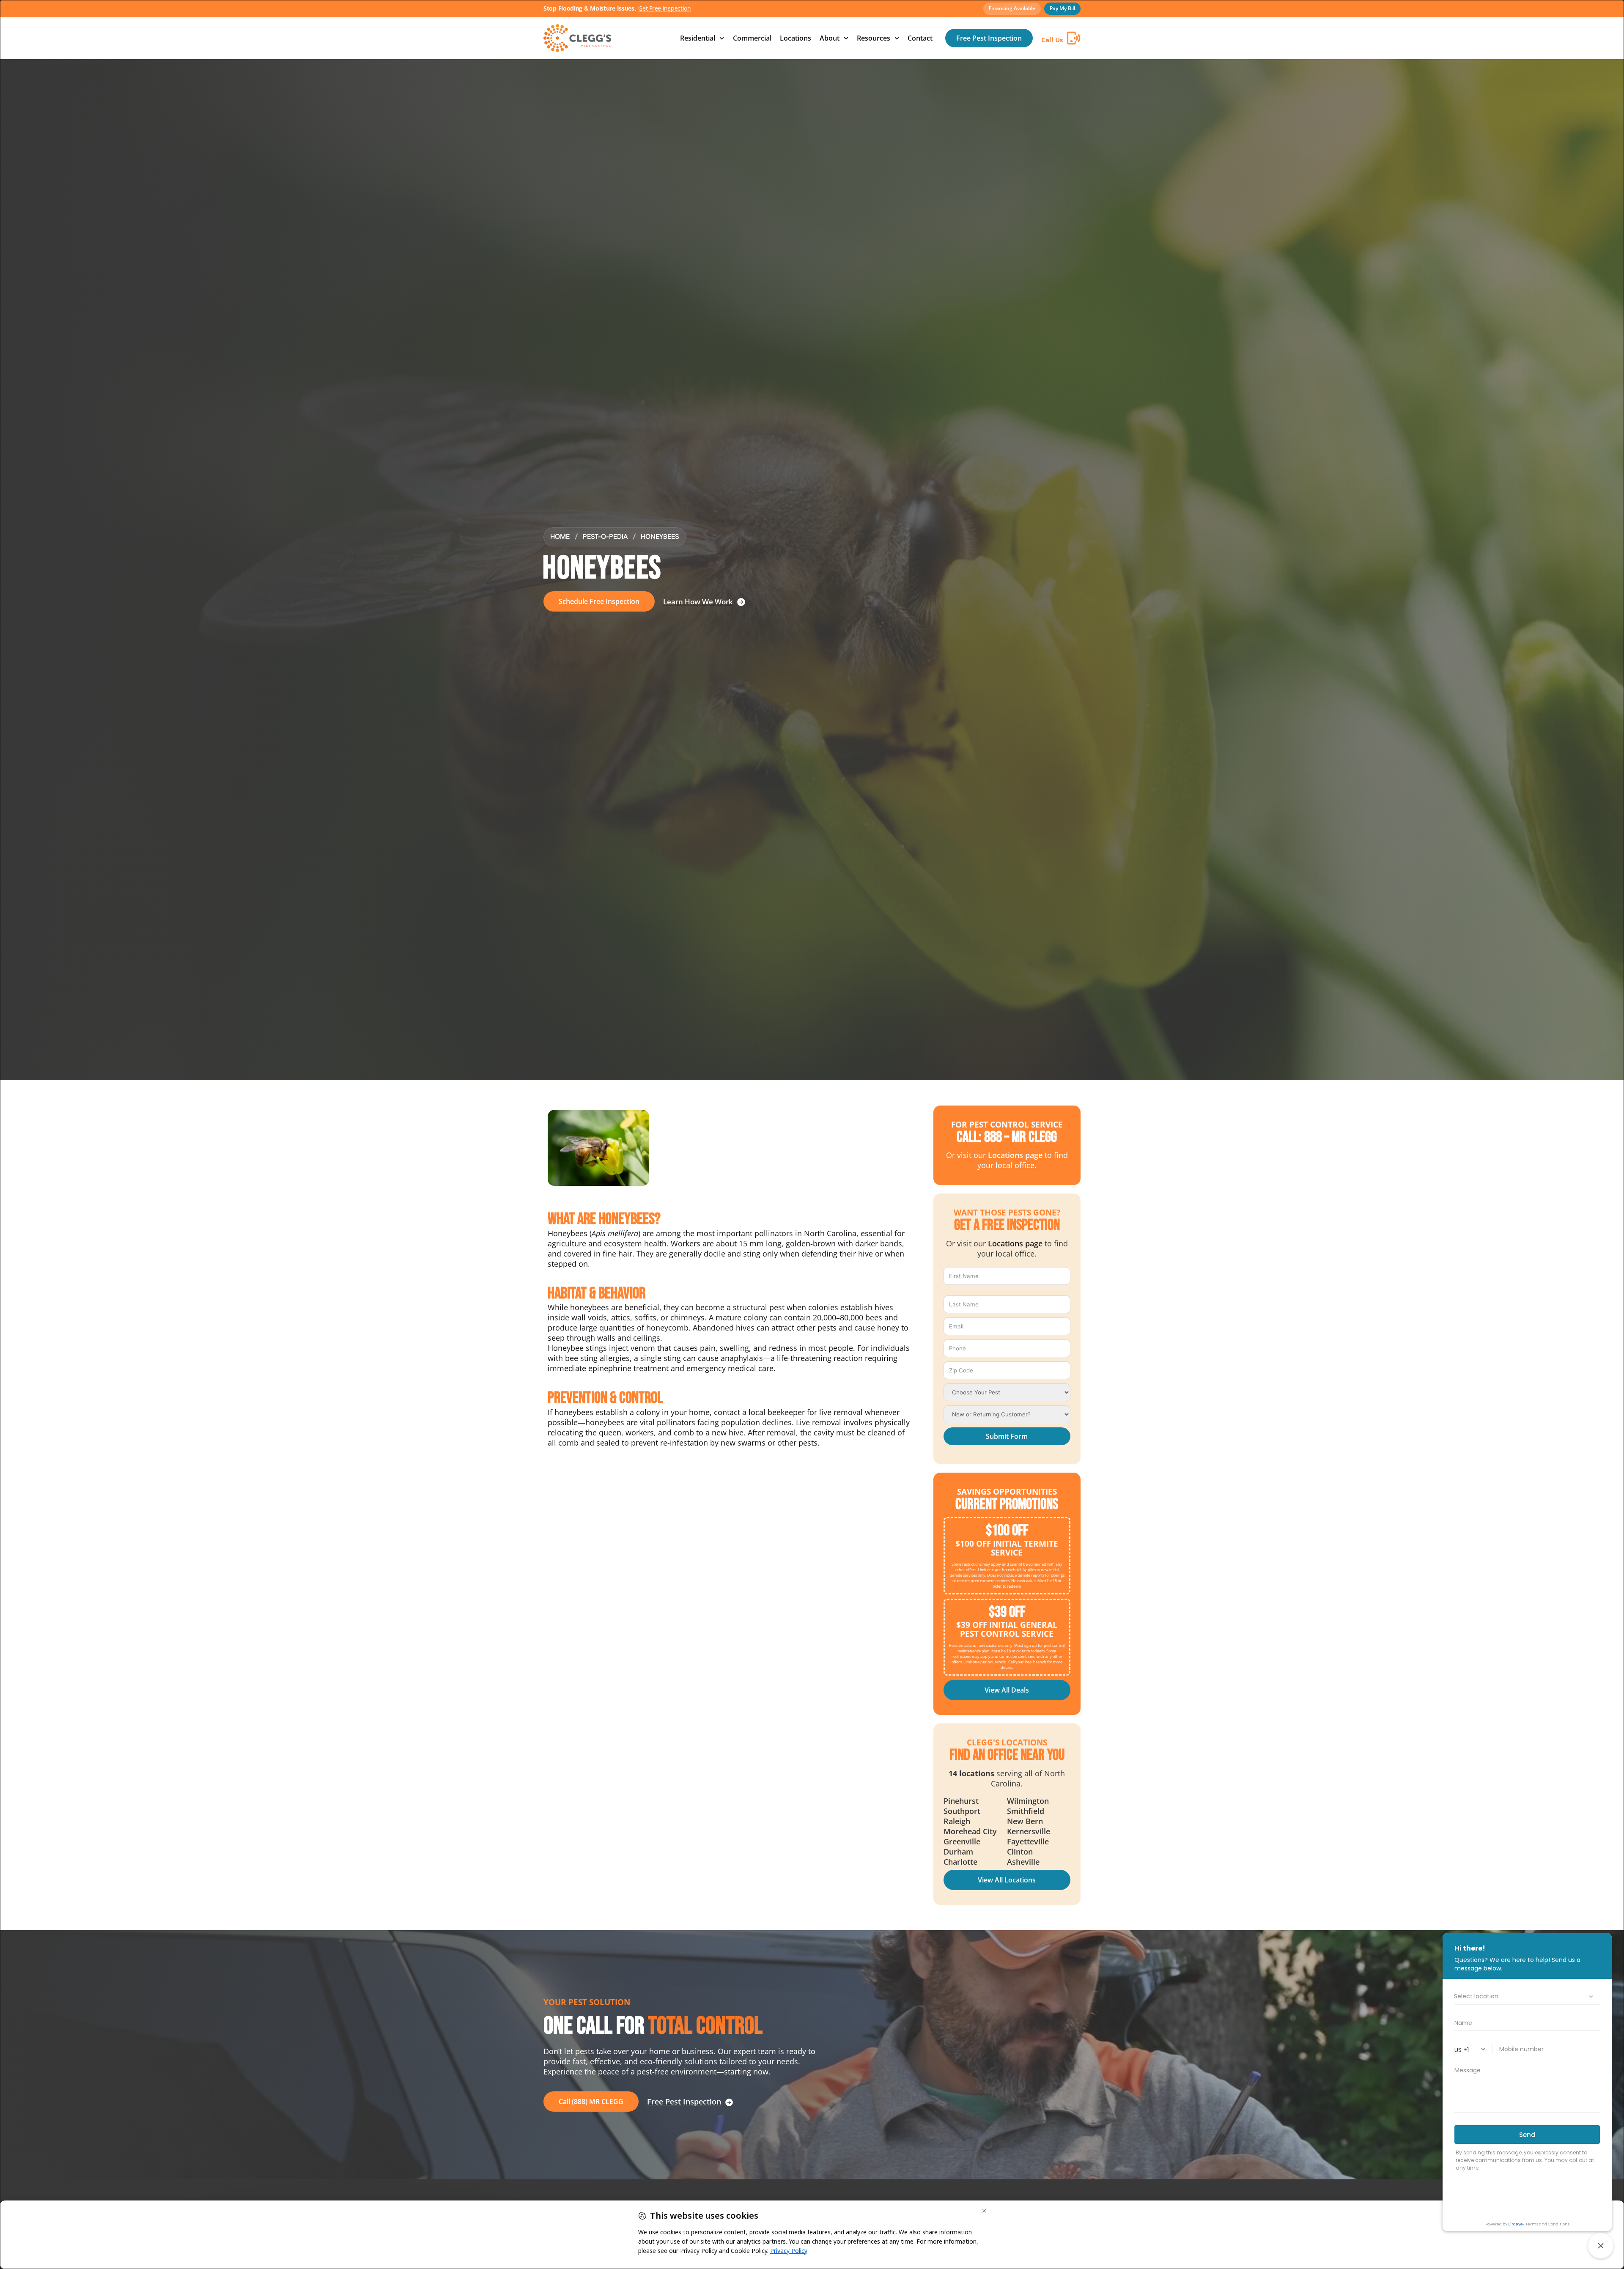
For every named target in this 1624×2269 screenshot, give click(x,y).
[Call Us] (1074, 38)
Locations (796, 38)
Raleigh (957, 1821)
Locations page (1015, 1155)
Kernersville (1029, 1831)
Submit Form (1007, 1436)
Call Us (1052, 40)
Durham (958, 1852)
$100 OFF (1007, 1531)
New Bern (1025, 1821)
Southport (962, 1811)
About (830, 38)
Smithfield (1026, 1811)
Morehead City (970, 1831)
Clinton (1020, 1852)
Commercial (752, 38)
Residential (698, 38)
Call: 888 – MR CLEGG (1007, 1137)
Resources (874, 38)
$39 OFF (1007, 1612)
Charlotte (960, 1862)
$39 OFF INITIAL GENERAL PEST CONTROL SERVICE (1007, 1629)
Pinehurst (961, 1801)
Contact (920, 38)
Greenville (962, 1841)
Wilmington (1028, 1801)
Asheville (1023, 1862)
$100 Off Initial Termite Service (1007, 1548)
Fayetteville (1028, 1841)
